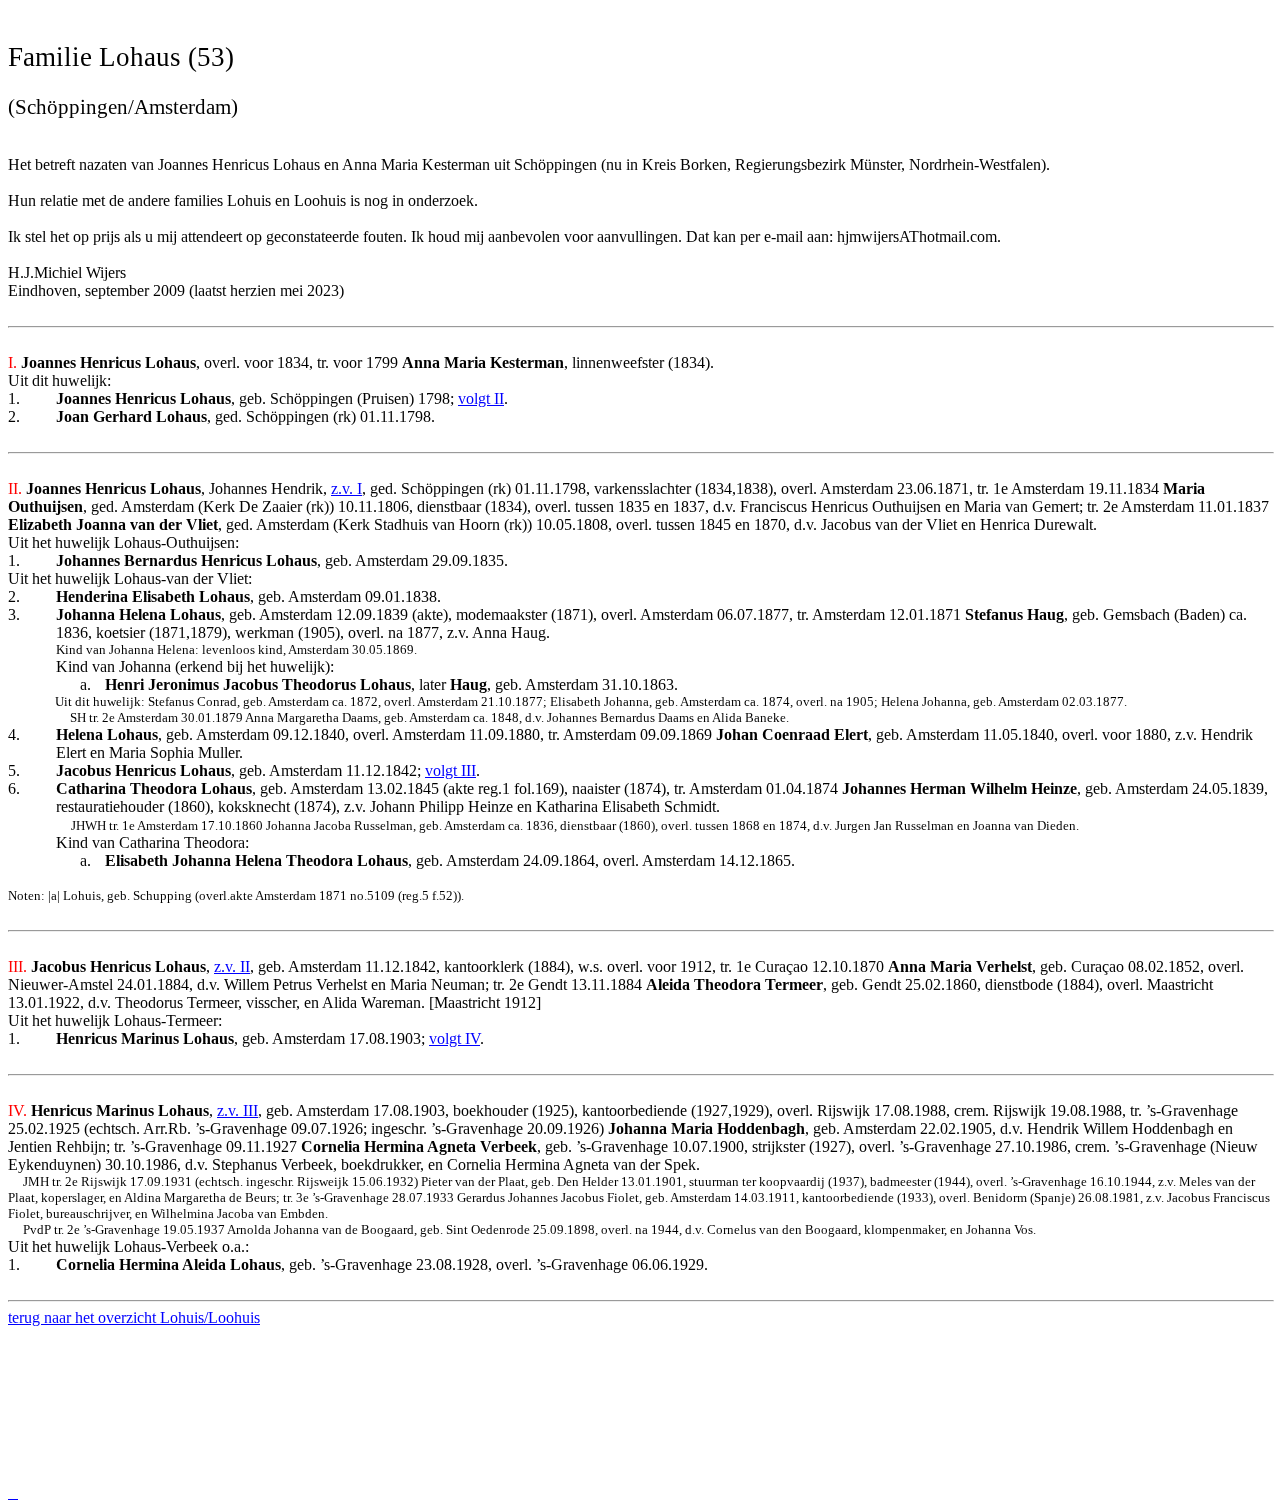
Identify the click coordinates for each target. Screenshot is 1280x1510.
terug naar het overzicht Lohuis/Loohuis (134, 1317)
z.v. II (232, 966)
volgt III (450, 770)
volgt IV (454, 1038)
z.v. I (346, 488)
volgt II (481, 398)
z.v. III (237, 1110)
